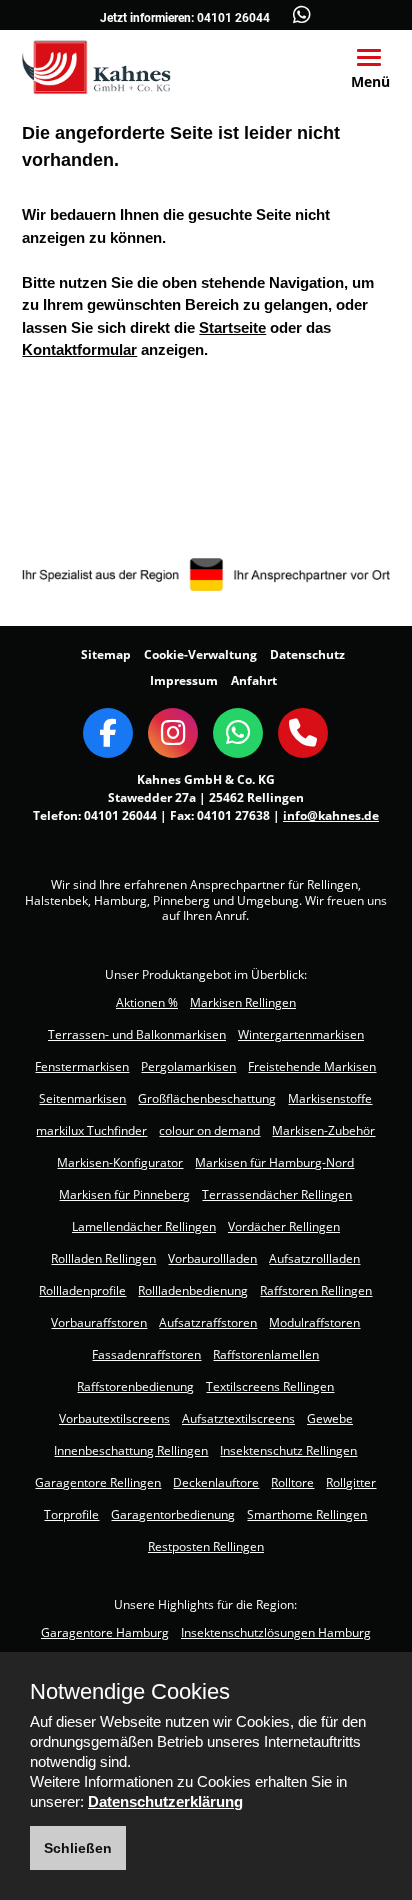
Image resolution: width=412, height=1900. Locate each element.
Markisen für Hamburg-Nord (274, 1162)
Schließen (78, 1848)
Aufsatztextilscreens (238, 1418)
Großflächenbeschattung (207, 1098)
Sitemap (106, 654)
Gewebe (330, 1418)
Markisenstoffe (330, 1098)
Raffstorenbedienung (135, 1386)
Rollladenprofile (82, 1290)
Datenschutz (307, 654)
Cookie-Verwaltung (200, 654)
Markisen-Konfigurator (120, 1162)
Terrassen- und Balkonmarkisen (137, 1034)
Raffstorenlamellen (266, 1354)
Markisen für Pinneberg (124, 1194)
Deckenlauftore (216, 1482)
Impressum (184, 680)
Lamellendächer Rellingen (144, 1226)
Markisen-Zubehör (323, 1130)
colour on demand (209, 1130)
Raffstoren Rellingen (316, 1290)
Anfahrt (254, 680)
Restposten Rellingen (206, 1546)
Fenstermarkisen (82, 1066)
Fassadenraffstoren (146, 1354)
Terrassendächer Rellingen (277, 1194)
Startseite (232, 327)
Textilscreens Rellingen (270, 1386)
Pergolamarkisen (188, 1066)
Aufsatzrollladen (314, 1258)
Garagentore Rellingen (98, 1482)
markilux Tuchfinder (91, 1130)
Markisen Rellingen (243, 1002)
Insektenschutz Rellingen (288, 1450)
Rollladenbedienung (193, 1290)
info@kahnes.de (331, 815)
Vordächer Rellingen (284, 1226)
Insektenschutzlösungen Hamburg (276, 1632)
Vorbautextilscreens (114, 1418)
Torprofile (71, 1514)
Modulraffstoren (314, 1322)
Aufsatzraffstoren (208, 1322)
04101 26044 (233, 18)
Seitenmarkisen (82, 1098)
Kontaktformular (79, 349)
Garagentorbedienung (173, 1514)
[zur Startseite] (96, 66)
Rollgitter (351, 1482)
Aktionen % (147, 1002)
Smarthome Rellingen (307, 1514)
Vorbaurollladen (212, 1258)
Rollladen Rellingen (103, 1258)
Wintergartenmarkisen (301, 1034)
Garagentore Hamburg (105, 1632)
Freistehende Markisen (312, 1066)
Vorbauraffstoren (99, 1322)
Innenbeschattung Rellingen (131, 1450)
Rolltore (292, 1482)
